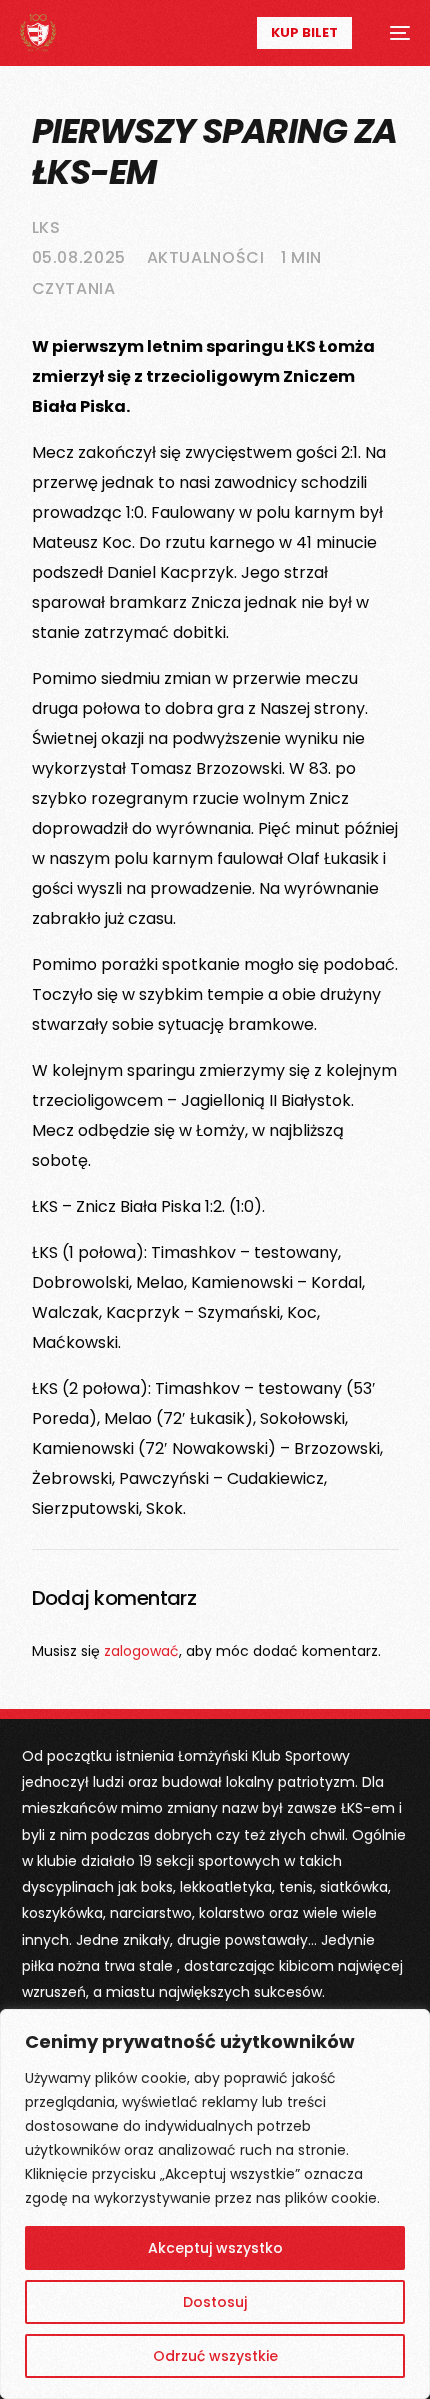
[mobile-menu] (391, 33)
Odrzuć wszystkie (215, 2356)
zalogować (141, 1651)
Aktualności (206, 257)
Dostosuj (215, 2302)
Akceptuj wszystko (215, 2248)
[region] (215, 2204)
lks (46, 227)
